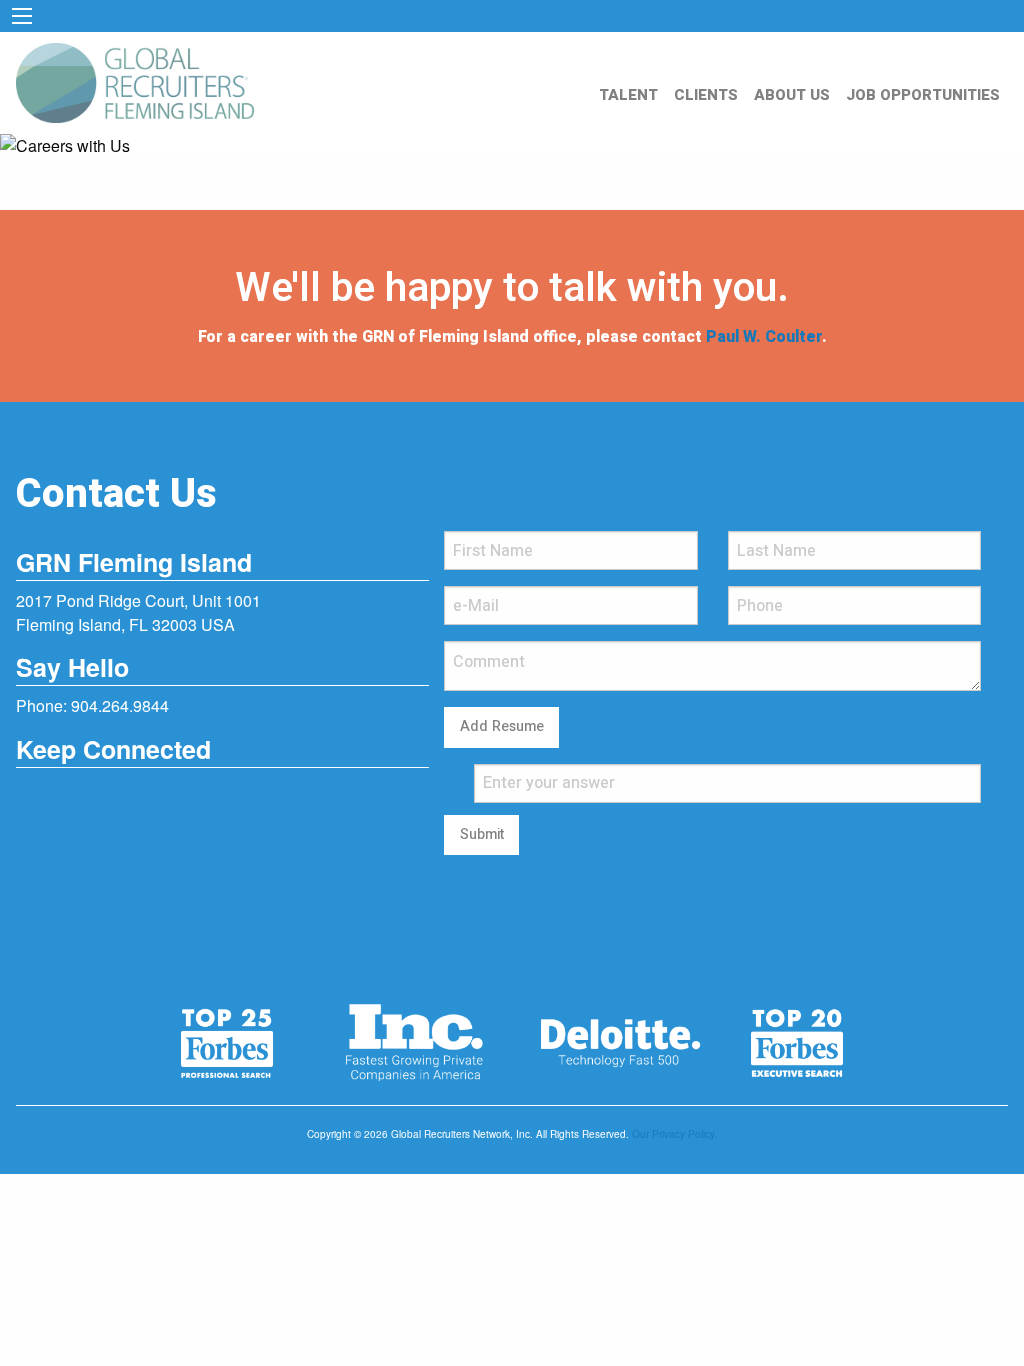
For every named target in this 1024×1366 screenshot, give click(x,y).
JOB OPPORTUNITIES (923, 95)
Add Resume (502, 726)
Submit (482, 834)
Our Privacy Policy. (674, 1134)
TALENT (628, 95)
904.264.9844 (120, 705)
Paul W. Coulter (764, 337)
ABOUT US (792, 95)
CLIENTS (706, 95)
